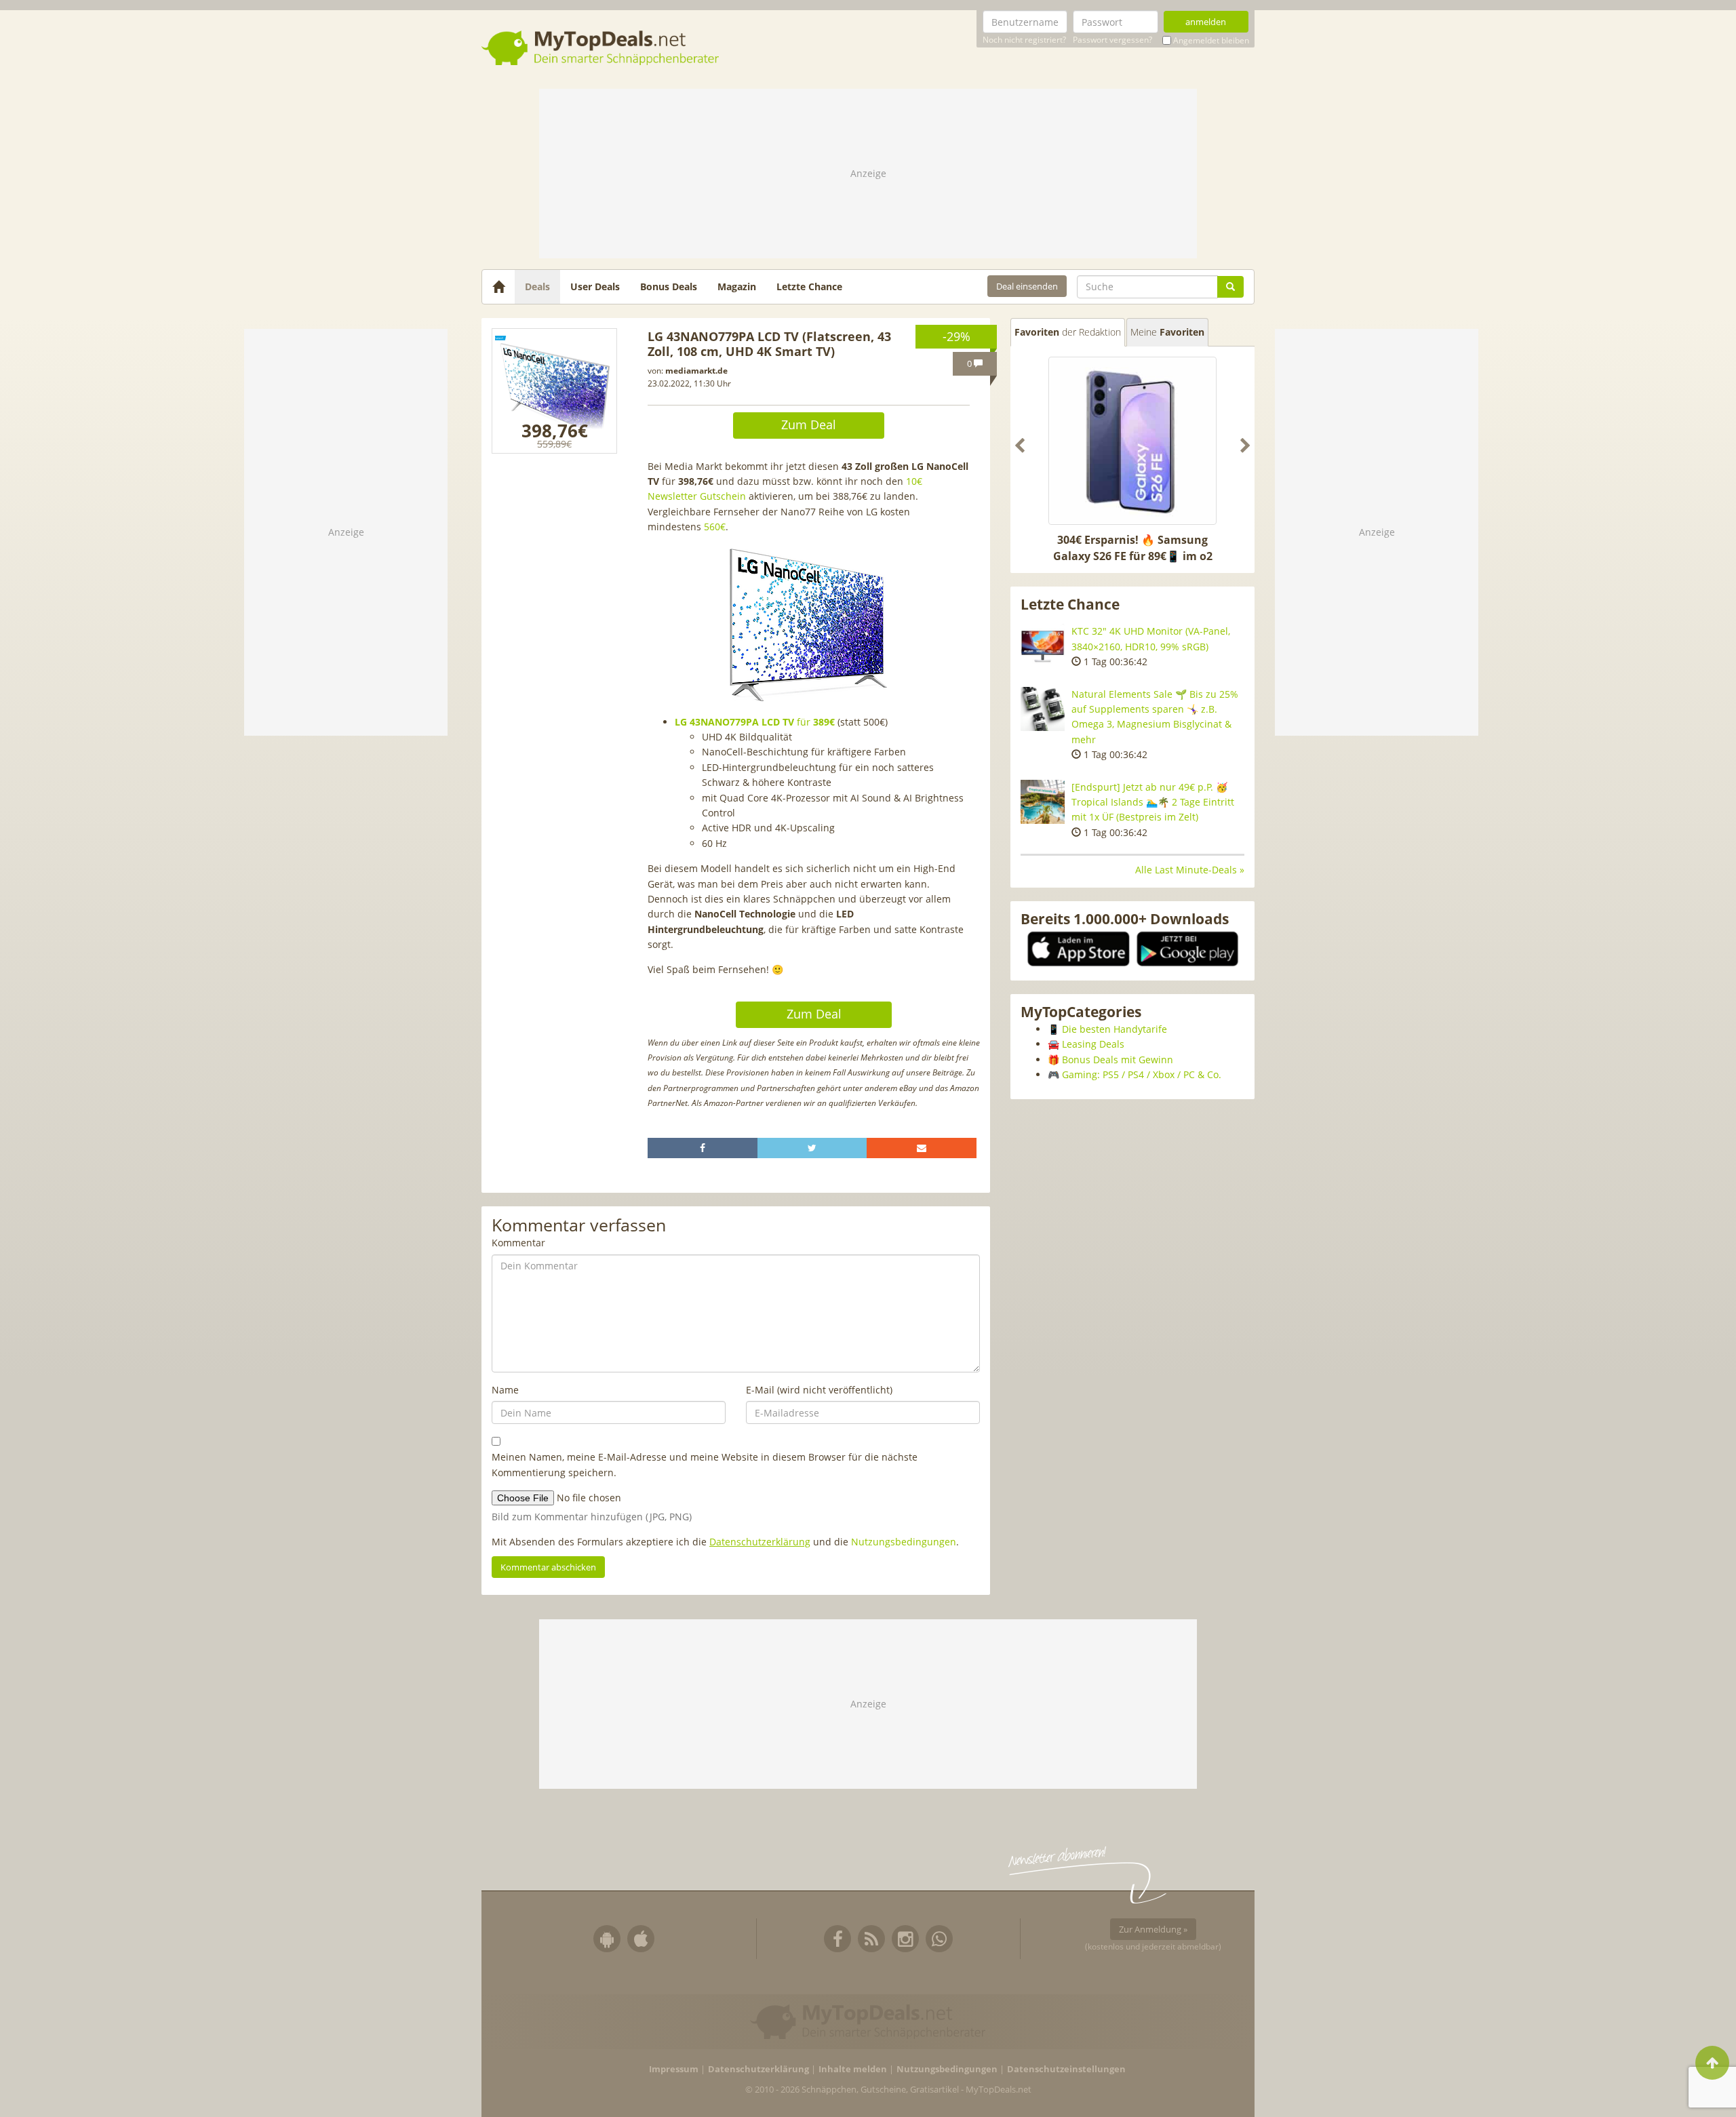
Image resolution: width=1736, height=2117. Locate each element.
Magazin (737, 286)
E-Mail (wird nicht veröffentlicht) (819, 1390)
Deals (537, 286)
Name (505, 1390)
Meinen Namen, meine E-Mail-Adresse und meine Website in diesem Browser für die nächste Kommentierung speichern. (705, 1464)
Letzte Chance (809, 286)
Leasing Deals (1093, 1044)
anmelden (1206, 22)
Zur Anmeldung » (1153, 1929)
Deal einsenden (1027, 286)
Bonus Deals (669, 286)
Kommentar (518, 1243)
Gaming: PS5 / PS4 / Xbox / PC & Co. (1142, 1074)
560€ (715, 527)
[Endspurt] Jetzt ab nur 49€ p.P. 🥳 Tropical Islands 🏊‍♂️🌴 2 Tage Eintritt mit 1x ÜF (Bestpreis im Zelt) (1153, 802)
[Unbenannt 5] (554, 391)
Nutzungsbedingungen (904, 1542)
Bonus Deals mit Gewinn (1118, 1060)
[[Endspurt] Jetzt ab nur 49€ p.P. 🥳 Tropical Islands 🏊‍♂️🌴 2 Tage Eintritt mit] (1043, 802)
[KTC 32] (1043, 646)
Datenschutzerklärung (760, 1542)
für (755, 722)
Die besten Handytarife (1114, 1029)
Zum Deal (809, 424)
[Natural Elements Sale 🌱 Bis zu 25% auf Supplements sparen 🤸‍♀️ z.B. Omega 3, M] (1043, 709)
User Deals (595, 286)
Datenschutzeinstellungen (1066, 2069)
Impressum (674, 2069)
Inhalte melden (853, 2069)
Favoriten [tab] (1068, 332)
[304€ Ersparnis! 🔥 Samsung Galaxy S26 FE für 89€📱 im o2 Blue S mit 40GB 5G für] (1132, 441)
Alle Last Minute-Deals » (1190, 870)
